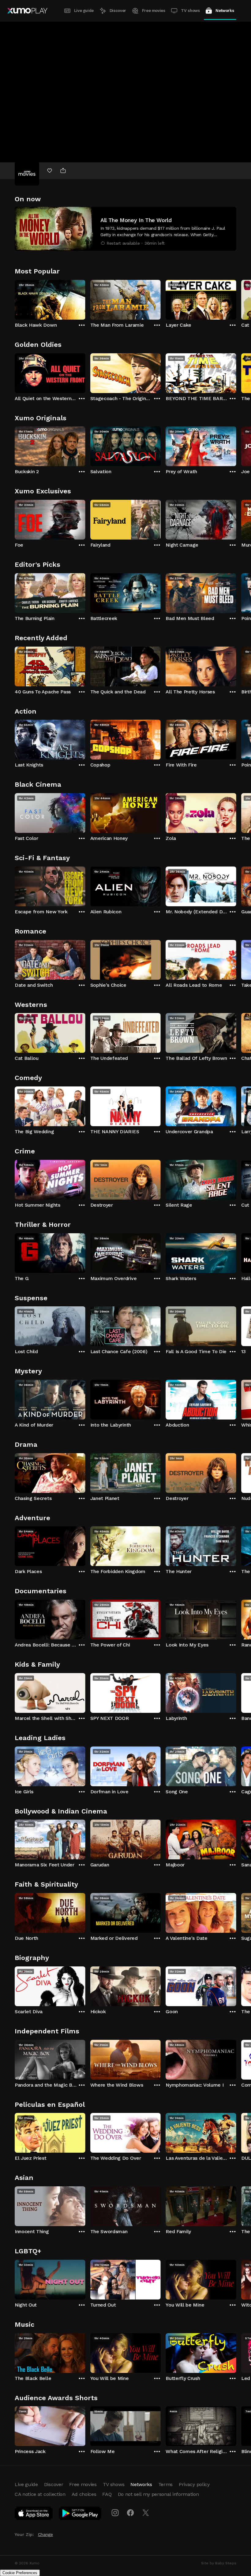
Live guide (84, 11)
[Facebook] (130, 2513)
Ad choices (84, 2494)
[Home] (27, 11)
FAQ (107, 2494)
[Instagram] (115, 2513)
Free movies (154, 11)
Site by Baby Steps (219, 2563)
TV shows (190, 11)
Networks (225, 11)
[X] (146, 2513)
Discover (118, 11)
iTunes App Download (34, 2515)
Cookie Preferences (20, 2573)
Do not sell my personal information (158, 2494)
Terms (165, 2484)
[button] (125, 229)
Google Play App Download (80, 2515)
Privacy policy (194, 2484)
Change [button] (45, 2534)
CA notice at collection (40, 2494)
